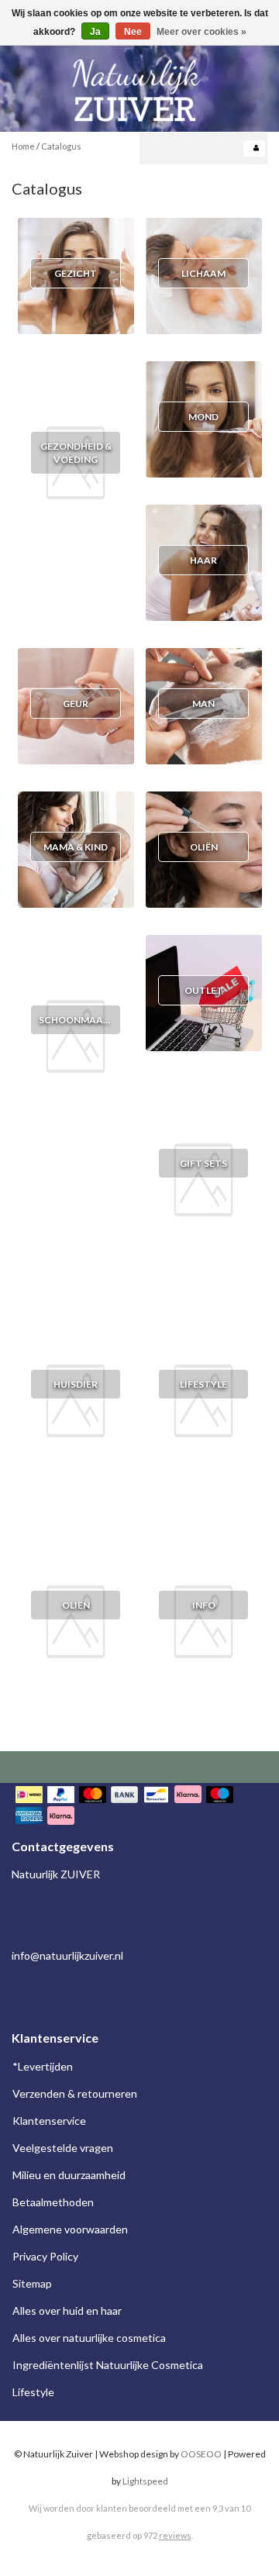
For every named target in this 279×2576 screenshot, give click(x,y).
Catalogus (61, 146)
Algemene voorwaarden (70, 2229)
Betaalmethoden (53, 2202)
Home (23, 146)
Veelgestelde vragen (63, 2148)
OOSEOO (201, 2454)
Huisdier (76, 1384)
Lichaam (203, 273)
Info (204, 1605)
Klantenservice (49, 2121)
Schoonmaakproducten (104, 1020)
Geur (76, 703)
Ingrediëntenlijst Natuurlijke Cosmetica (108, 2365)
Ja (95, 32)
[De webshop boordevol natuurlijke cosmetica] (139, 84)
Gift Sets (203, 1163)
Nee (133, 32)
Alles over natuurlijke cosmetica (89, 2338)
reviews (175, 2535)
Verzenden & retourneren (75, 2093)
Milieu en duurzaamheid (69, 2175)
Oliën (76, 1605)
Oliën (204, 847)
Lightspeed (145, 2481)
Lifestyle (203, 1384)
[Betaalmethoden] (139, 1807)
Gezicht (76, 273)
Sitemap (32, 2283)
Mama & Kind (76, 847)
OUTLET (204, 990)
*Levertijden (43, 2066)
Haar (203, 560)
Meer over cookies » (201, 32)
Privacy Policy (45, 2256)
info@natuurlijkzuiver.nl (67, 1955)
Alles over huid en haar (67, 2310)
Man (203, 703)
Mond (203, 417)
